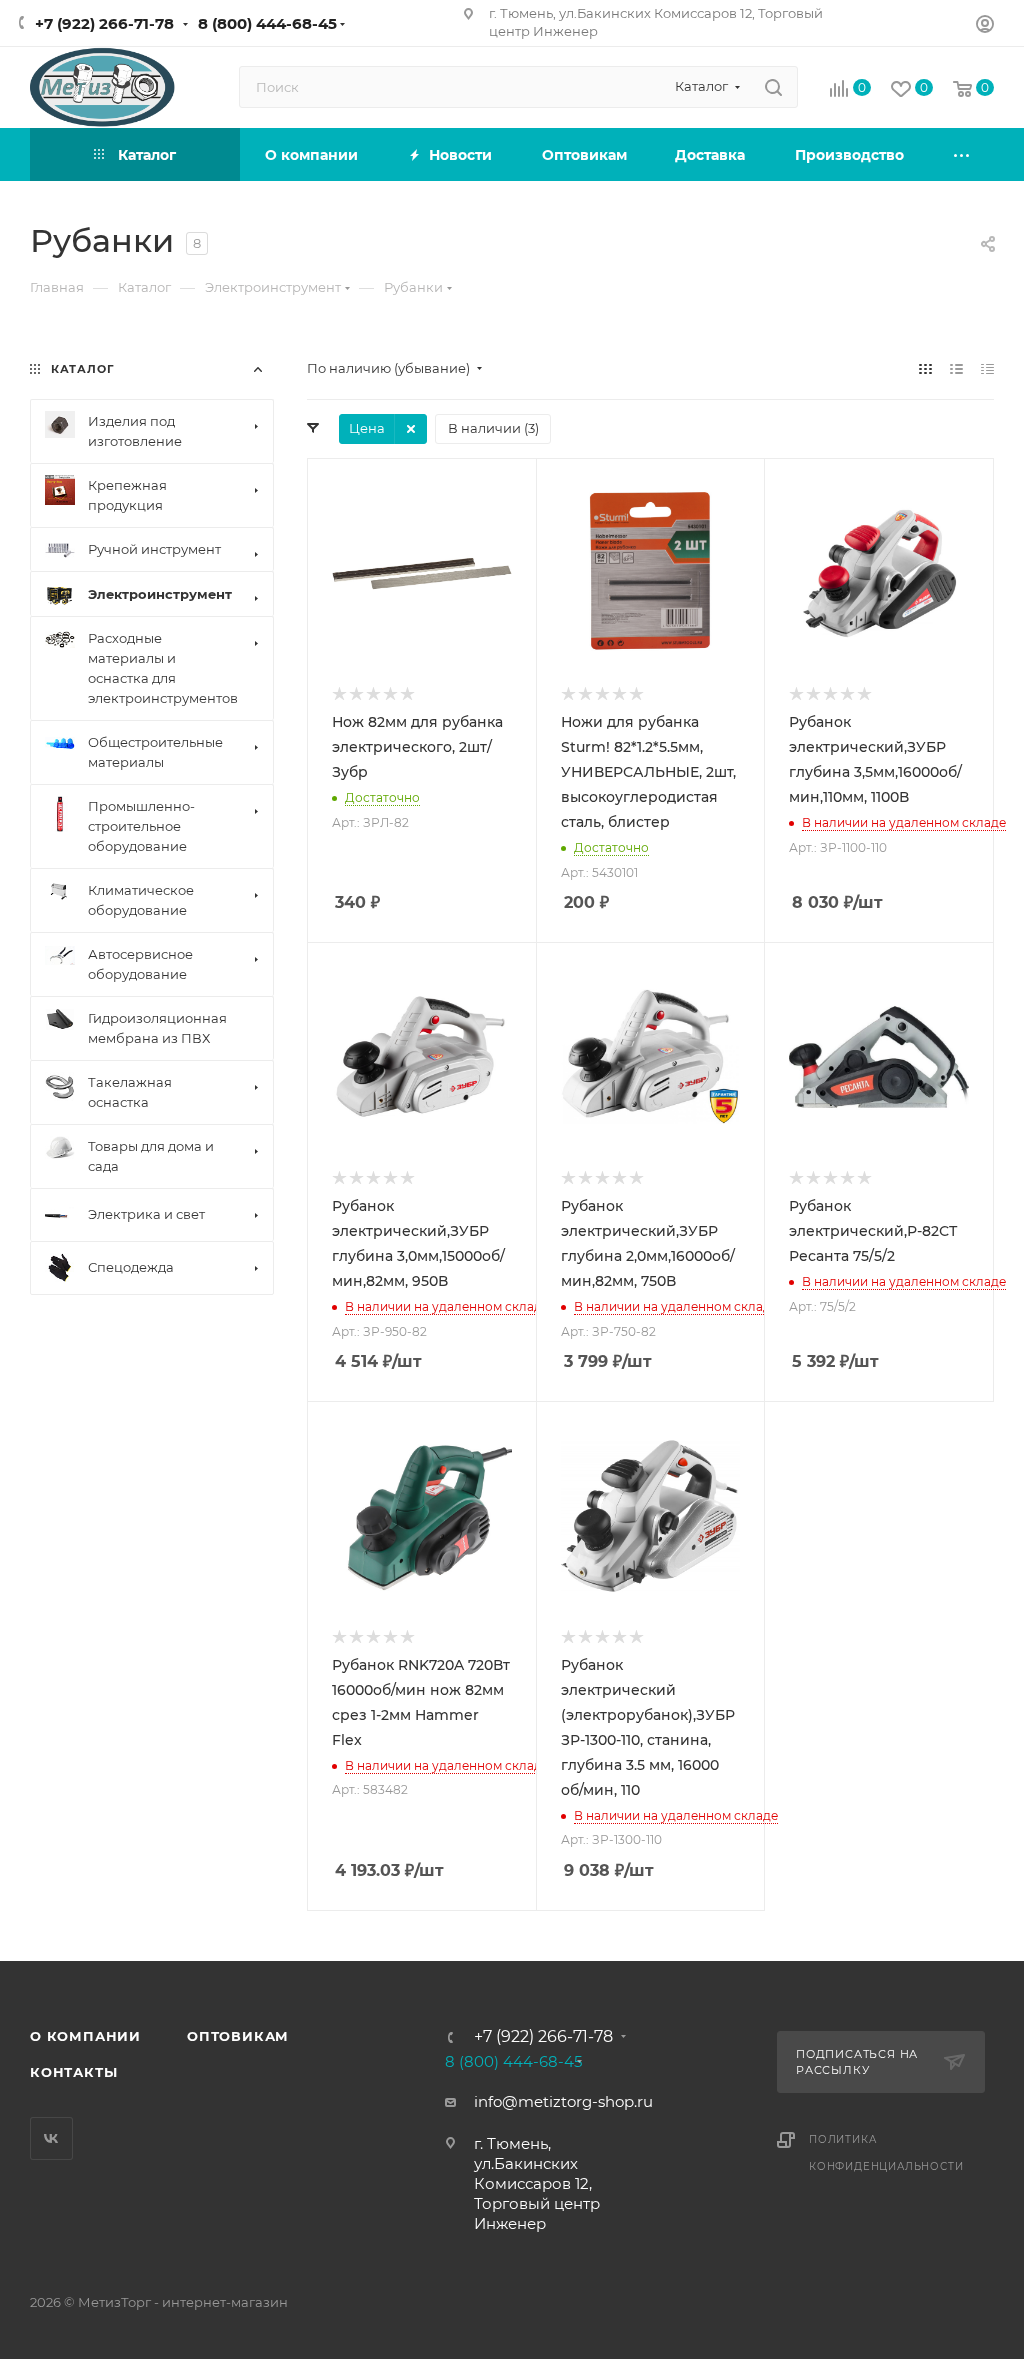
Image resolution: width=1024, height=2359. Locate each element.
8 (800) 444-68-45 (267, 23)
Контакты (73, 2072)
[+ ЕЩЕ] (962, 154)
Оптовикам (238, 2036)
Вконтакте (51, 2138)
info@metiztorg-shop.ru (563, 2101)
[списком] (956, 368)
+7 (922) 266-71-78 (104, 23)
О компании (85, 2036)
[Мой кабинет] (985, 26)
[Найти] (773, 87)
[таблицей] (987, 368)
